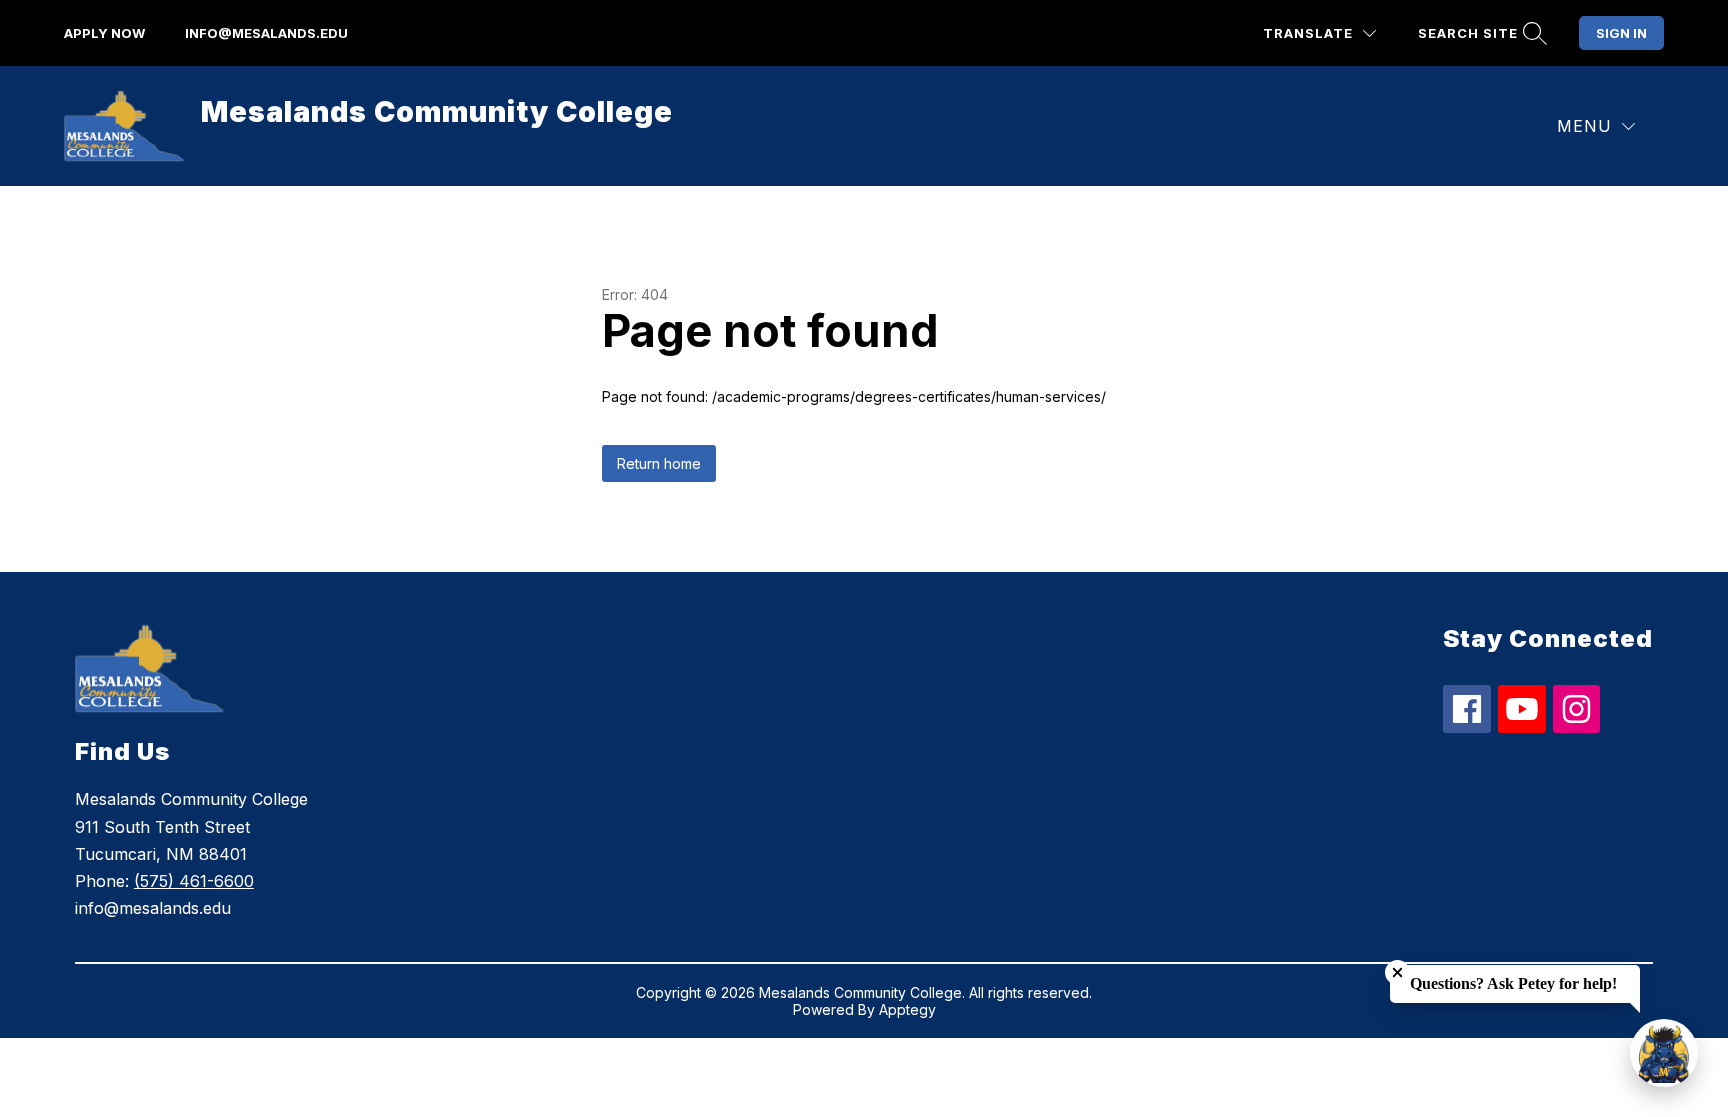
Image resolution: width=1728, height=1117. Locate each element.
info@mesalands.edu (266, 33)
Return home (659, 463)
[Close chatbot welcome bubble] (1397, 972)
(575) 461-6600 (194, 881)
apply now (104, 33)
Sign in (1621, 33)
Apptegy (907, 1009)
